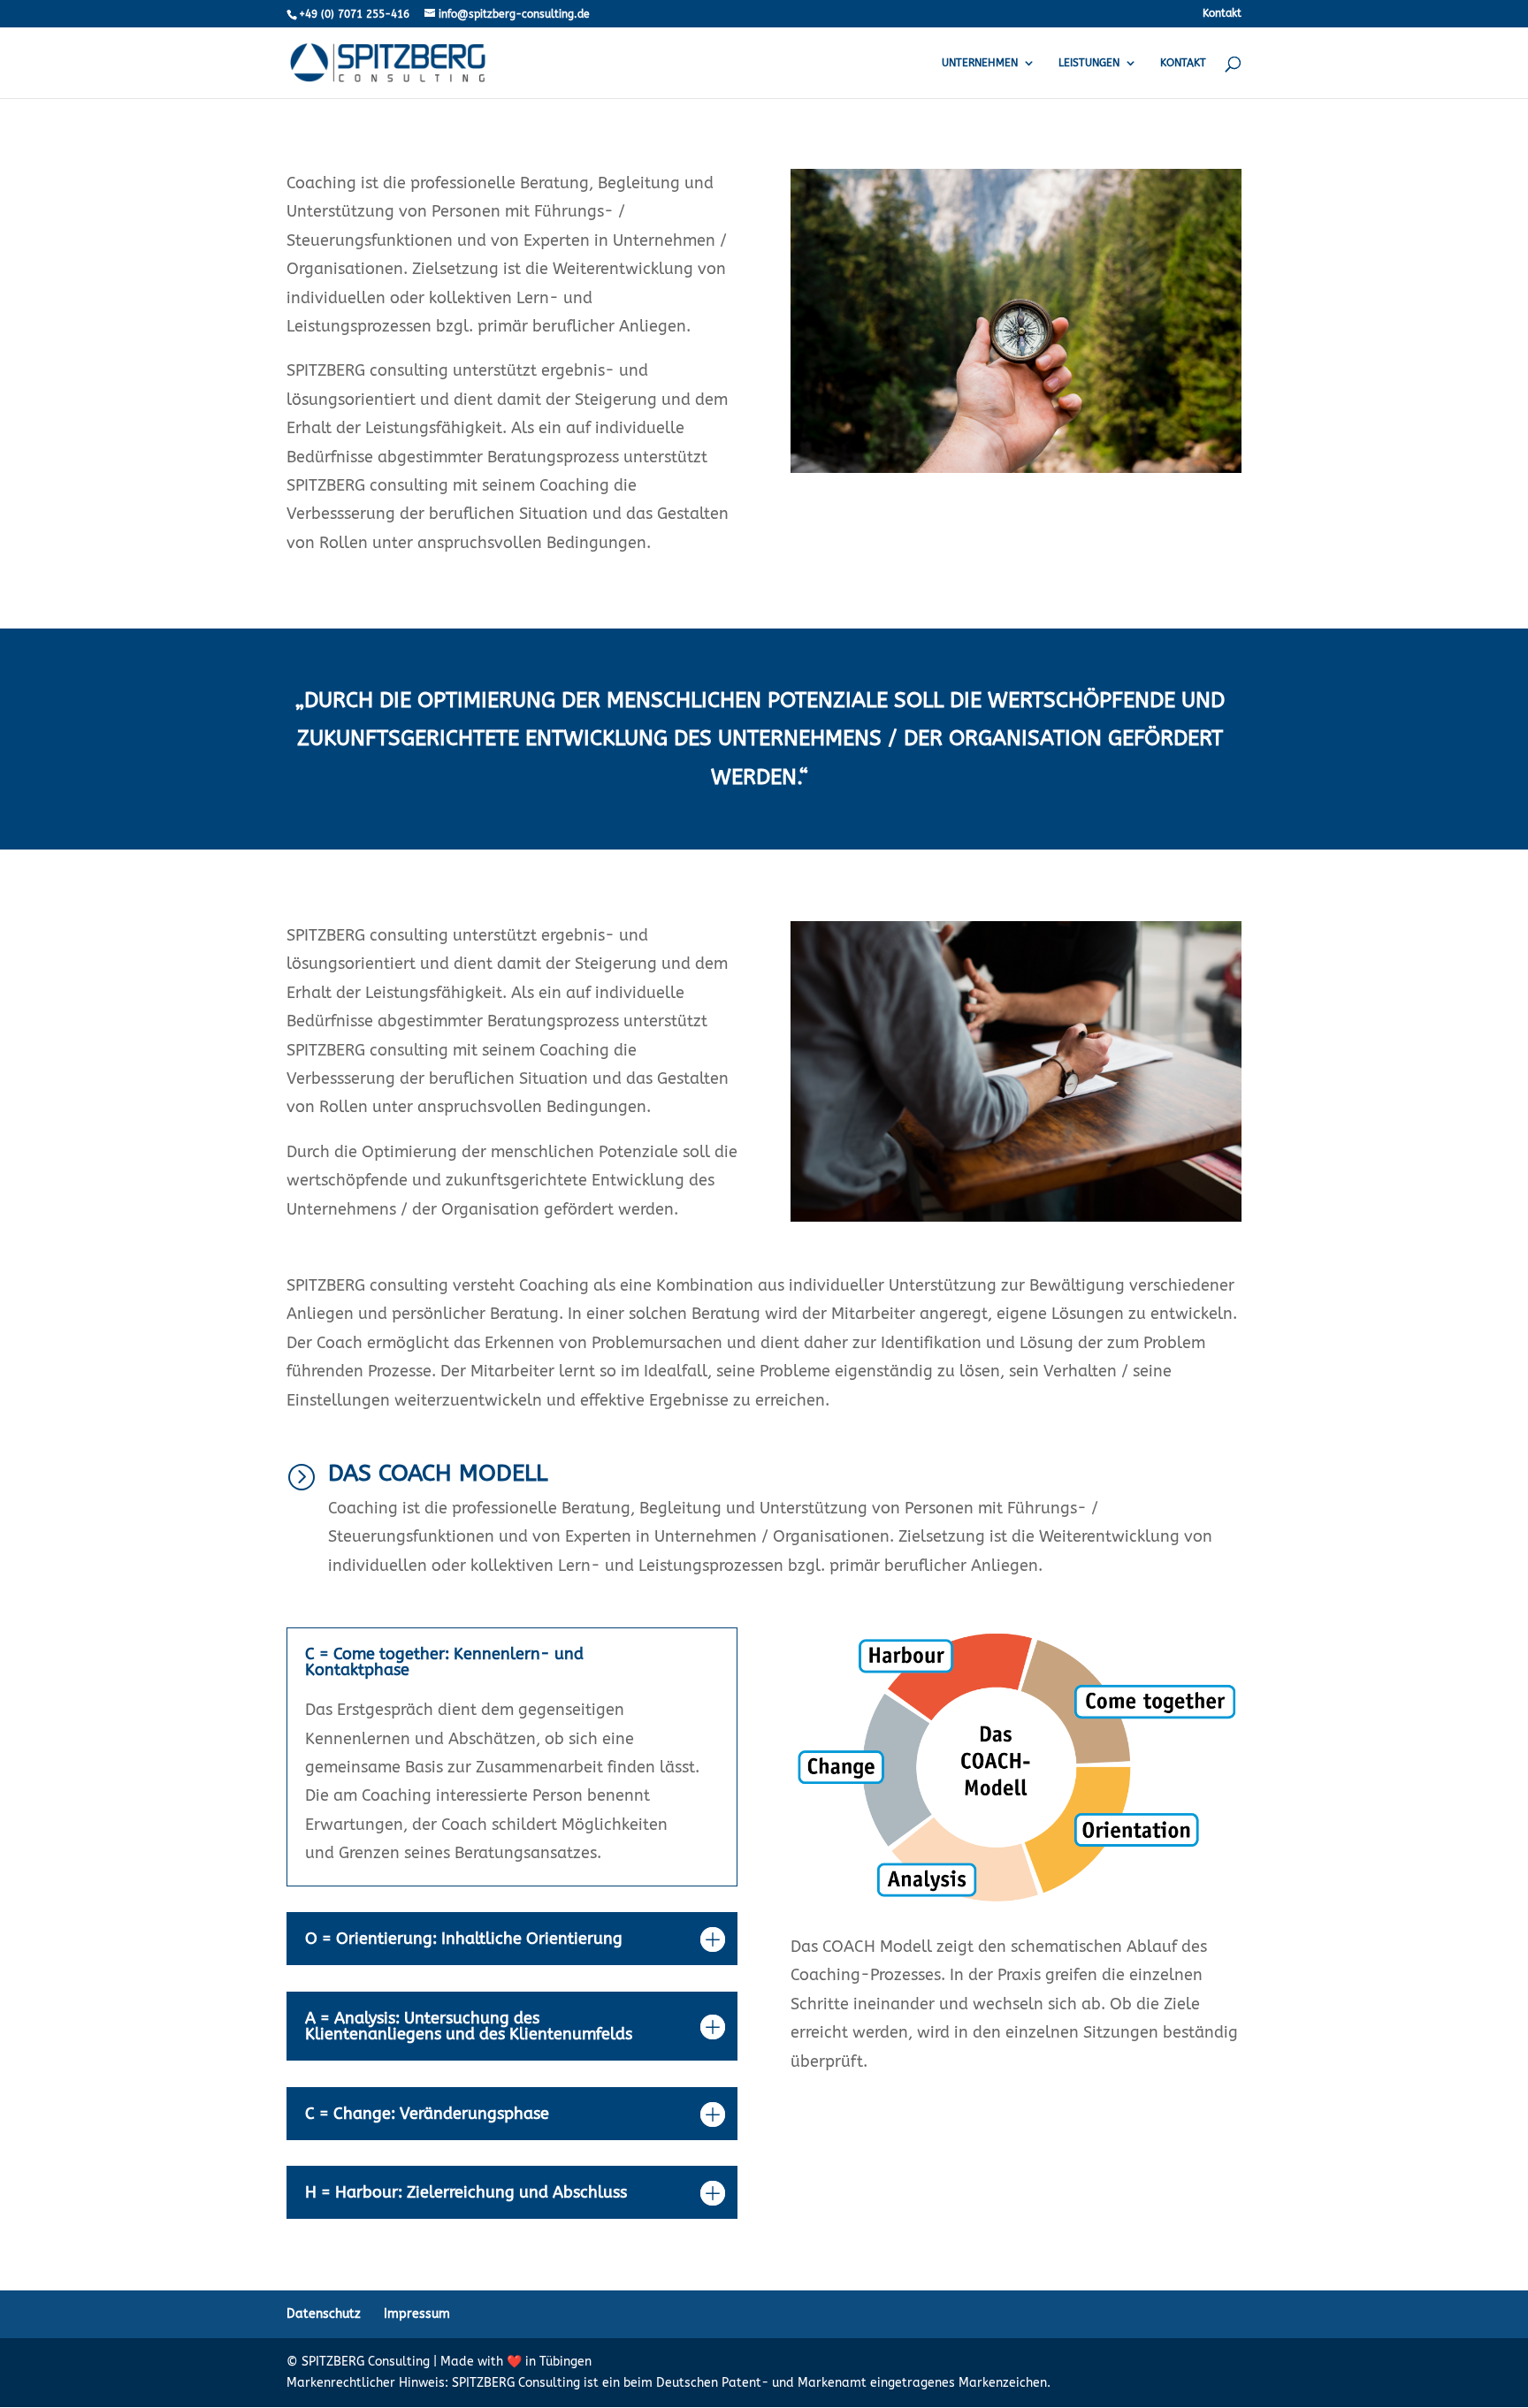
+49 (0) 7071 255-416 (354, 14)
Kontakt (1222, 14)
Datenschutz (324, 2314)
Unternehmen (980, 63)
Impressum (417, 2314)
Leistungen (1089, 63)
